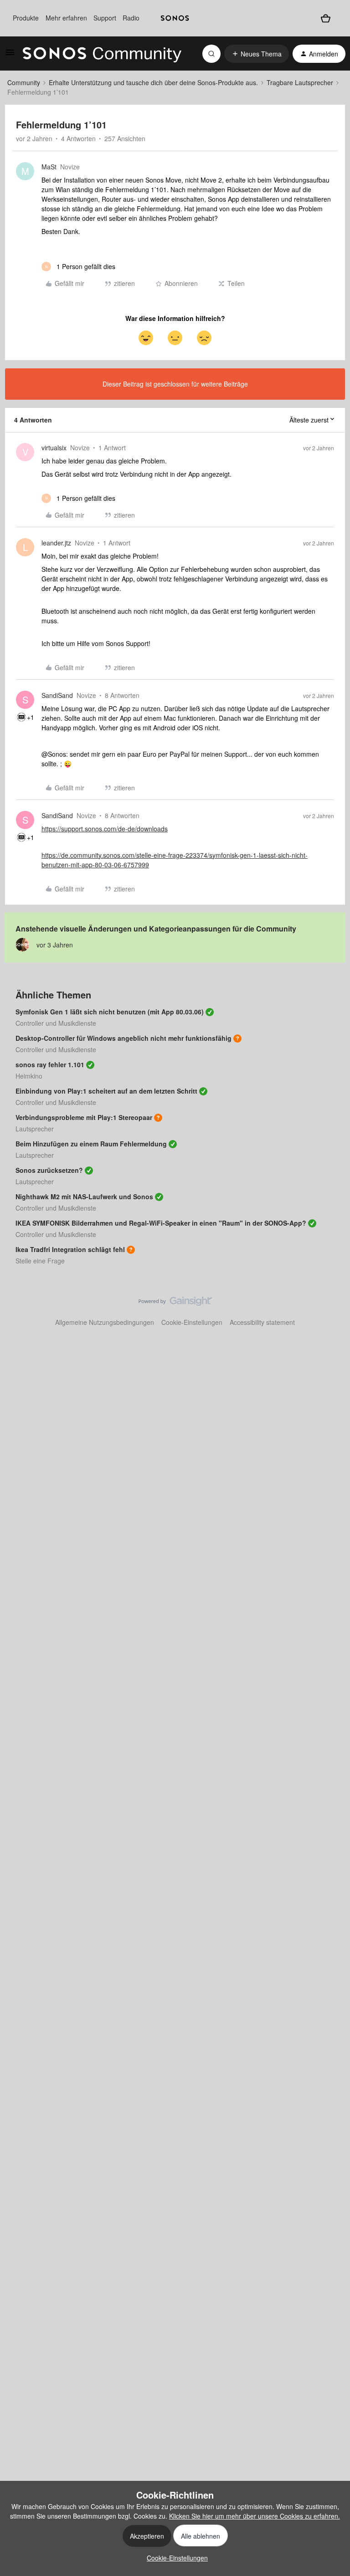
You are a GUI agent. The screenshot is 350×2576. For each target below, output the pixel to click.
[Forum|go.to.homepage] (102, 54)
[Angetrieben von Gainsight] (175, 1303)
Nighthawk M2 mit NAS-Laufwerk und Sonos (84, 1196)
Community (24, 82)
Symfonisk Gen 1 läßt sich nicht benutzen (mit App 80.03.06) (110, 1012)
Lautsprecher (35, 1129)
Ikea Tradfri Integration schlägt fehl (70, 1249)
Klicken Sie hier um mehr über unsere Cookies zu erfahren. (255, 2516)
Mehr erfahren (66, 18)
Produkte (26, 18)
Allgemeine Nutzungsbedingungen (105, 1322)
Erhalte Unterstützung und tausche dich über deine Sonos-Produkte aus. (153, 82)
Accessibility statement (262, 1322)
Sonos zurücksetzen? (49, 1170)
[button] (10, 55)
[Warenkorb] (326, 18)
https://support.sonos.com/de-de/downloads (105, 829)
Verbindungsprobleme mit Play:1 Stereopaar (84, 1117)
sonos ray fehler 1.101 (50, 1064)
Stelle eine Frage (40, 1261)
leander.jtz (56, 543)
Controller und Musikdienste (56, 1023)
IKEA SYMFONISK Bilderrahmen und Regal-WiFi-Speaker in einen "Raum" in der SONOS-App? (161, 1223)
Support (105, 18)
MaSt (49, 167)
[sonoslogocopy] (175, 18)
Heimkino (29, 1076)
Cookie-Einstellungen (192, 1322)
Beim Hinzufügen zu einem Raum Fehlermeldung (91, 1144)
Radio (131, 18)
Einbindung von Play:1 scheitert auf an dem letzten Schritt (106, 1091)
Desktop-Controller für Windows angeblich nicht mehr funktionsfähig (124, 1038)
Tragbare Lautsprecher (300, 82)
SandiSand (57, 695)
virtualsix (54, 448)
